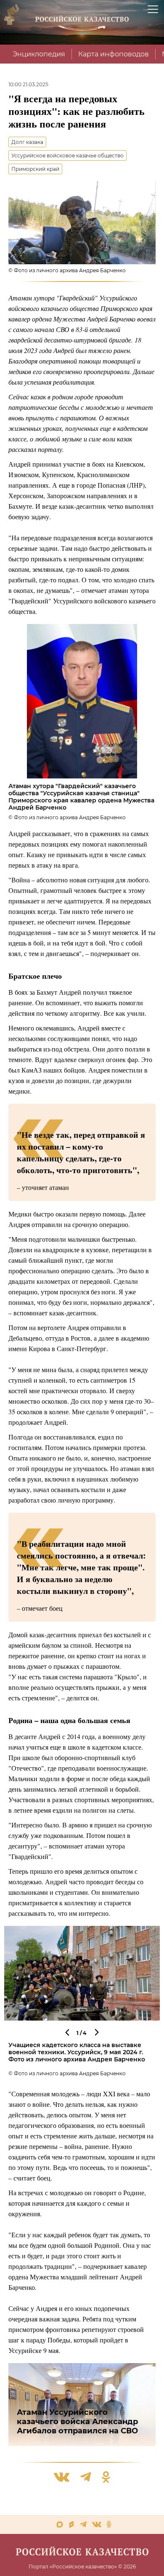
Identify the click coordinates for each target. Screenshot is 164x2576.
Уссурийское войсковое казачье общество (67, 155)
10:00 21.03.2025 (28, 84)
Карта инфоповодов (114, 54)
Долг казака (27, 142)
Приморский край (35, 169)
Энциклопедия (39, 54)
